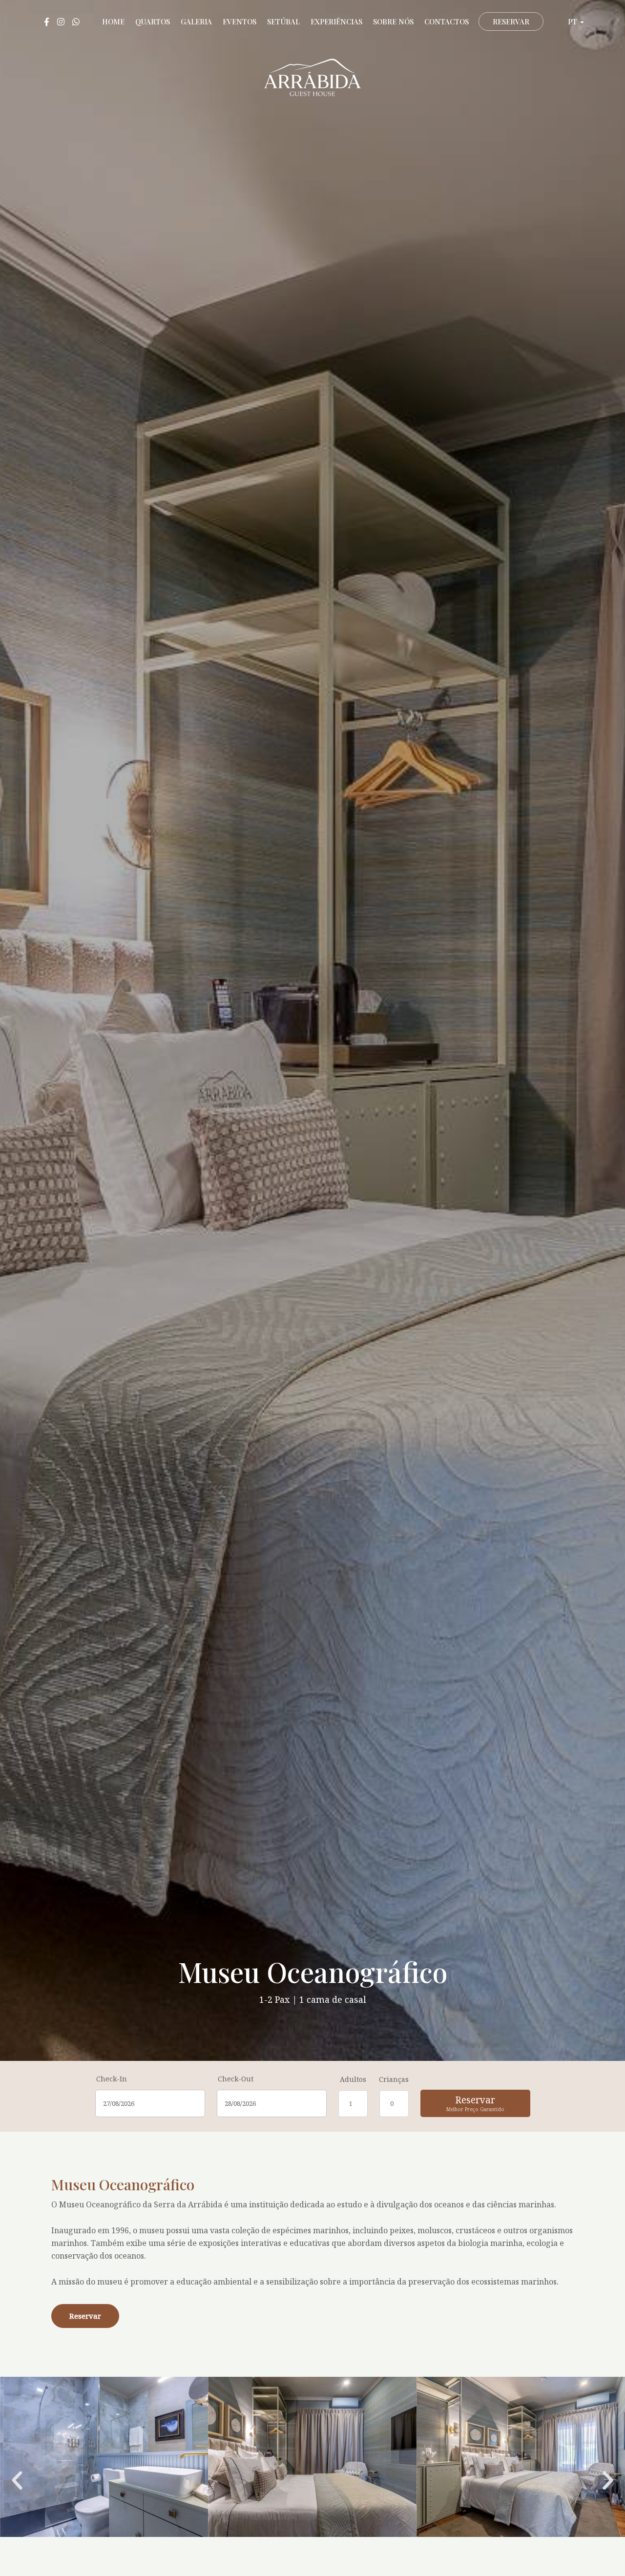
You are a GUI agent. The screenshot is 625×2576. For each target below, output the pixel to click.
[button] (17, 2481)
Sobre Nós (393, 21)
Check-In (112, 2079)
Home (113, 21)
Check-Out (236, 2079)
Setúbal (283, 21)
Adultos (353, 2079)
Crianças (394, 2079)
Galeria (196, 21)
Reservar (511, 21)
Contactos (447, 21)
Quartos (153, 21)
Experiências (336, 21)
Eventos (240, 21)
